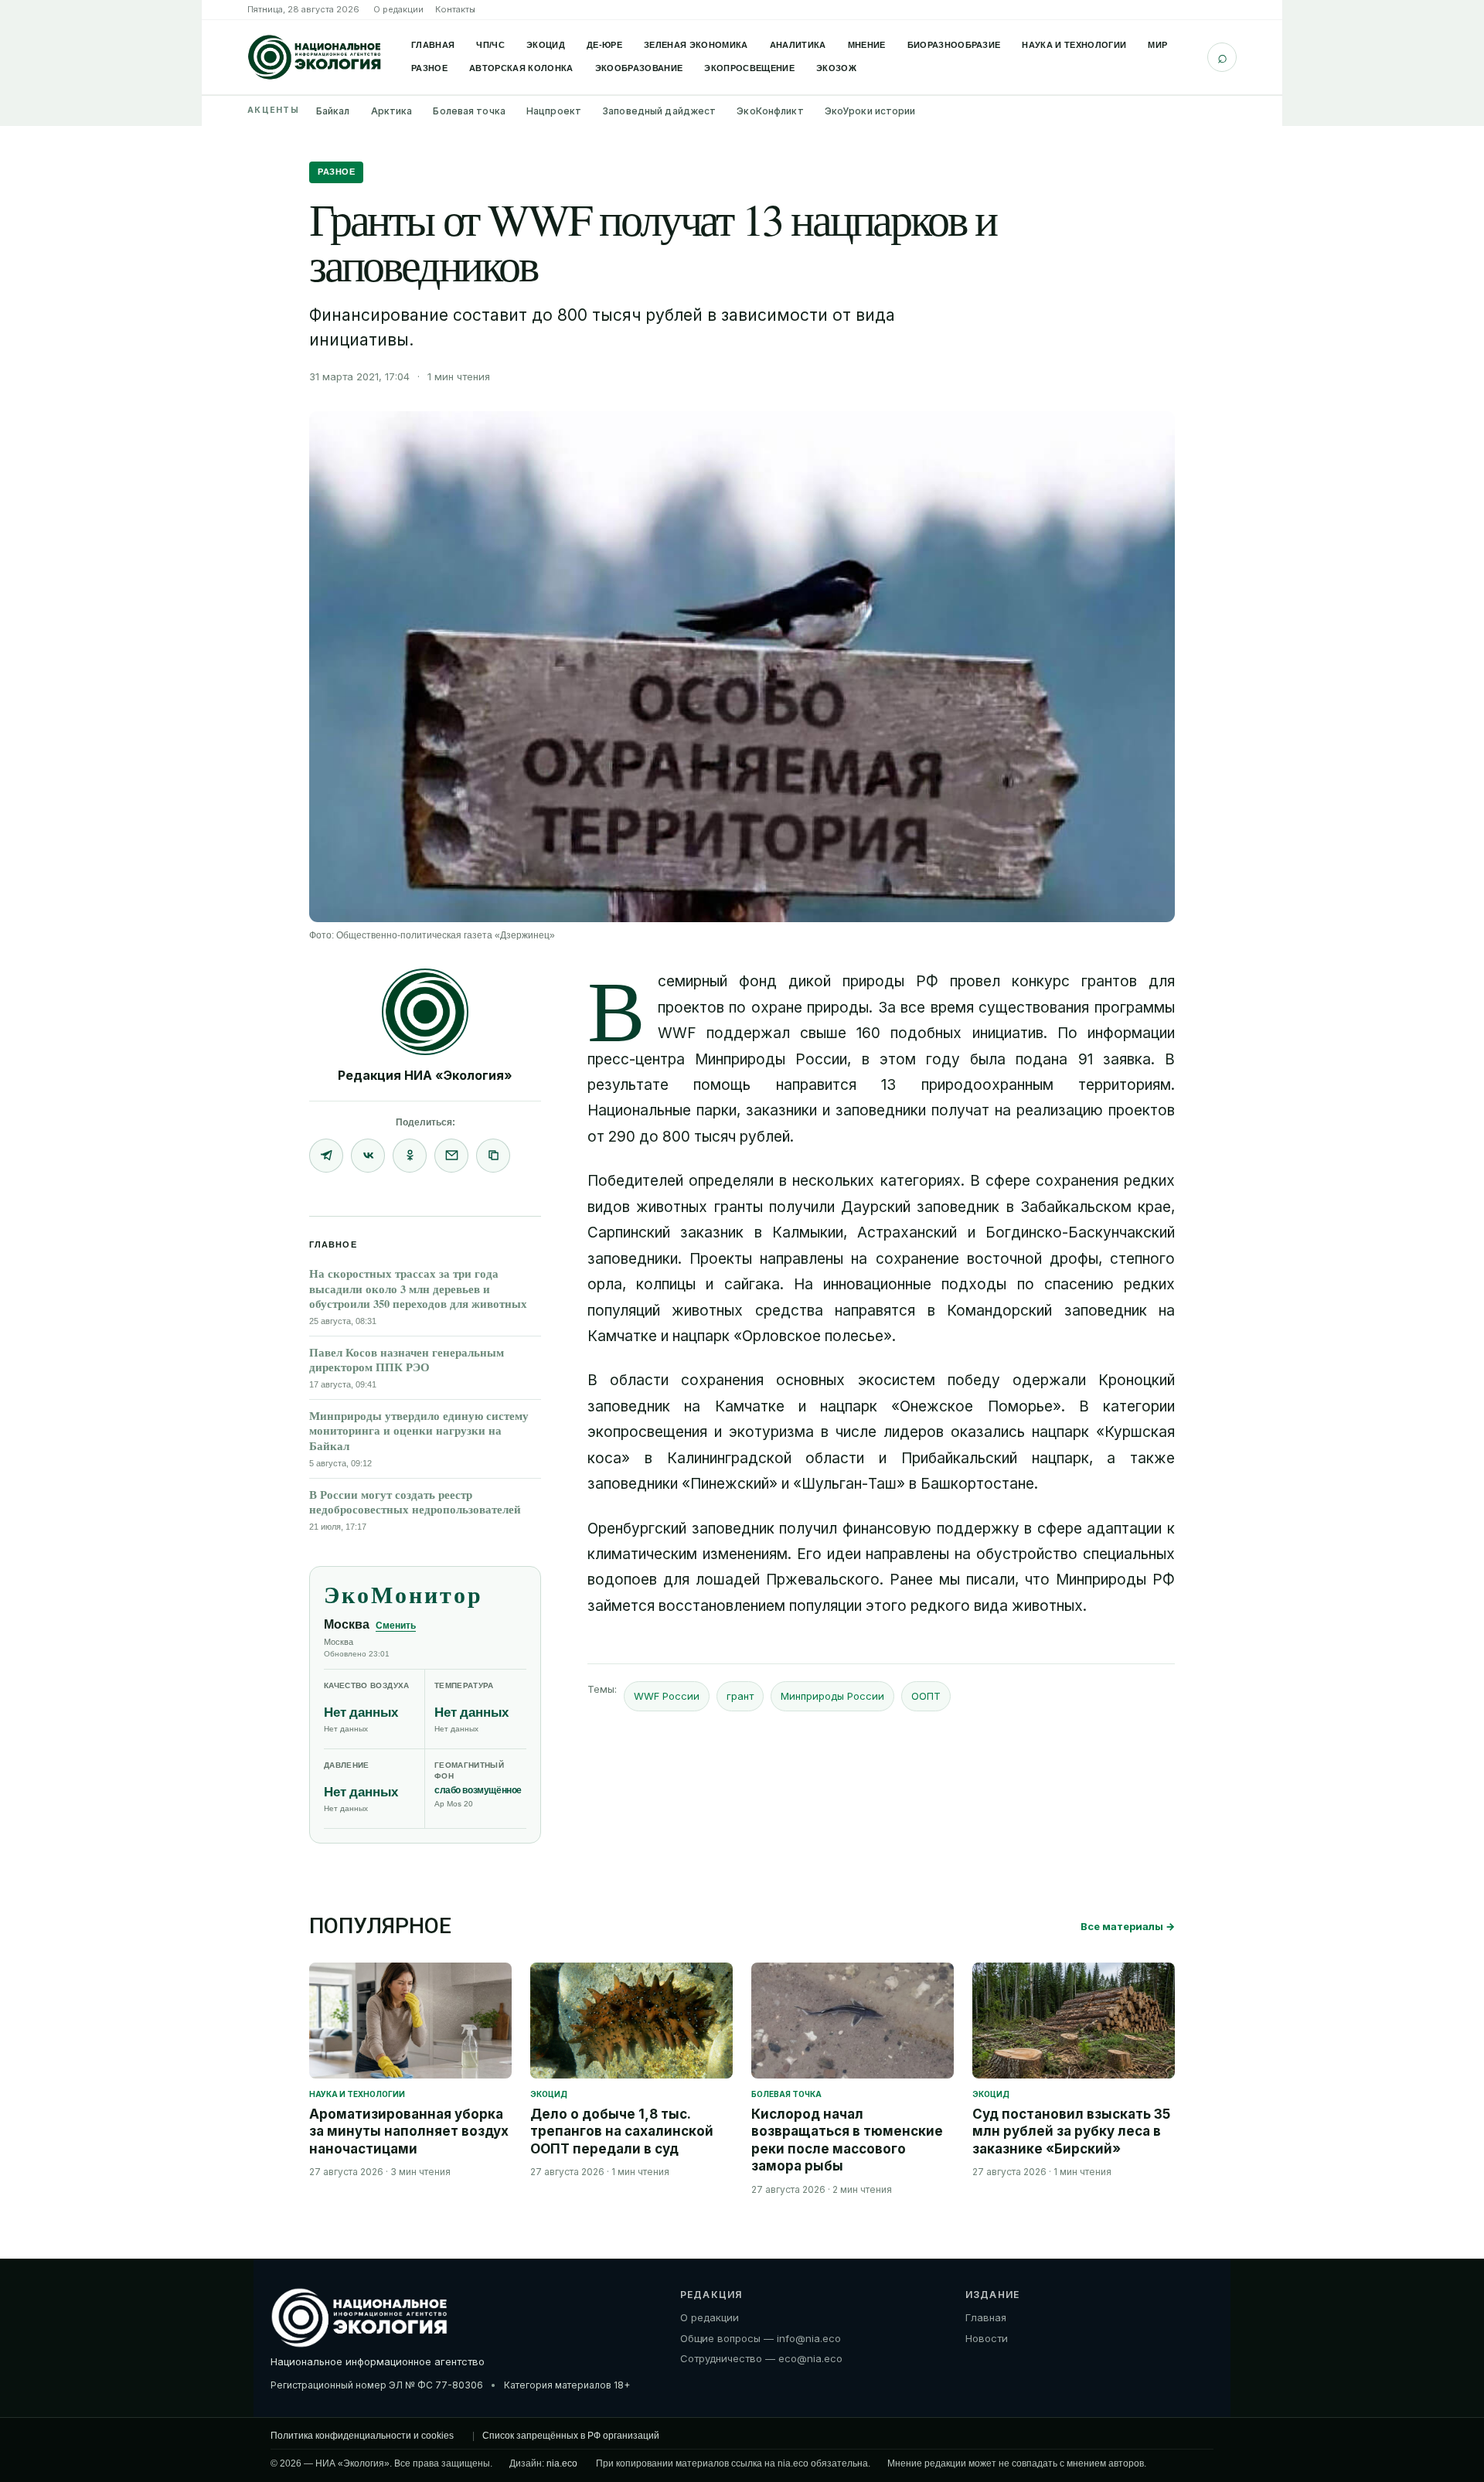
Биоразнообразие (954, 45)
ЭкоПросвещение (749, 68)
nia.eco (562, 2463)
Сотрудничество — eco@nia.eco (761, 2358)
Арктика (392, 111)
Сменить (396, 1626)
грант (740, 1696)
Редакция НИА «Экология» (425, 1075)
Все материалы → (1128, 1926)
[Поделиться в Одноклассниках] (410, 1156)
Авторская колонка (521, 68)
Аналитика (798, 45)
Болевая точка (469, 111)
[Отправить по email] (451, 1156)
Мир (1157, 45)
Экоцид (546, 45)
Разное (429, 68)
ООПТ (926, 1696)
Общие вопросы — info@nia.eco (761, 2338)
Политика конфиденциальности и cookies (362, 2436)
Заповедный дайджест (659, 111)
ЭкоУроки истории (870, 111)
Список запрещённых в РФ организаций (571, 2436)
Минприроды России (832, 1696)
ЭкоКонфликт (770, 111)
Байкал (333, 111)
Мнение (867, 45)
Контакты (455, 9)
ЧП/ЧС (490, 45)
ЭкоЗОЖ (836, 68)
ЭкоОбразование (639, 68)
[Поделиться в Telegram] (326, 1156)
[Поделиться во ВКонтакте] (368, 1156)
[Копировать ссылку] (493, 1156)
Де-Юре (604, 45)
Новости (987, 2338)
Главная (433, 45)
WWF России (667, 1696)
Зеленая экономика (696, 45)
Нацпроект (554, 111)
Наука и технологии (1074, 45)
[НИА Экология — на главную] (315, 57)
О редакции (398, 9)
